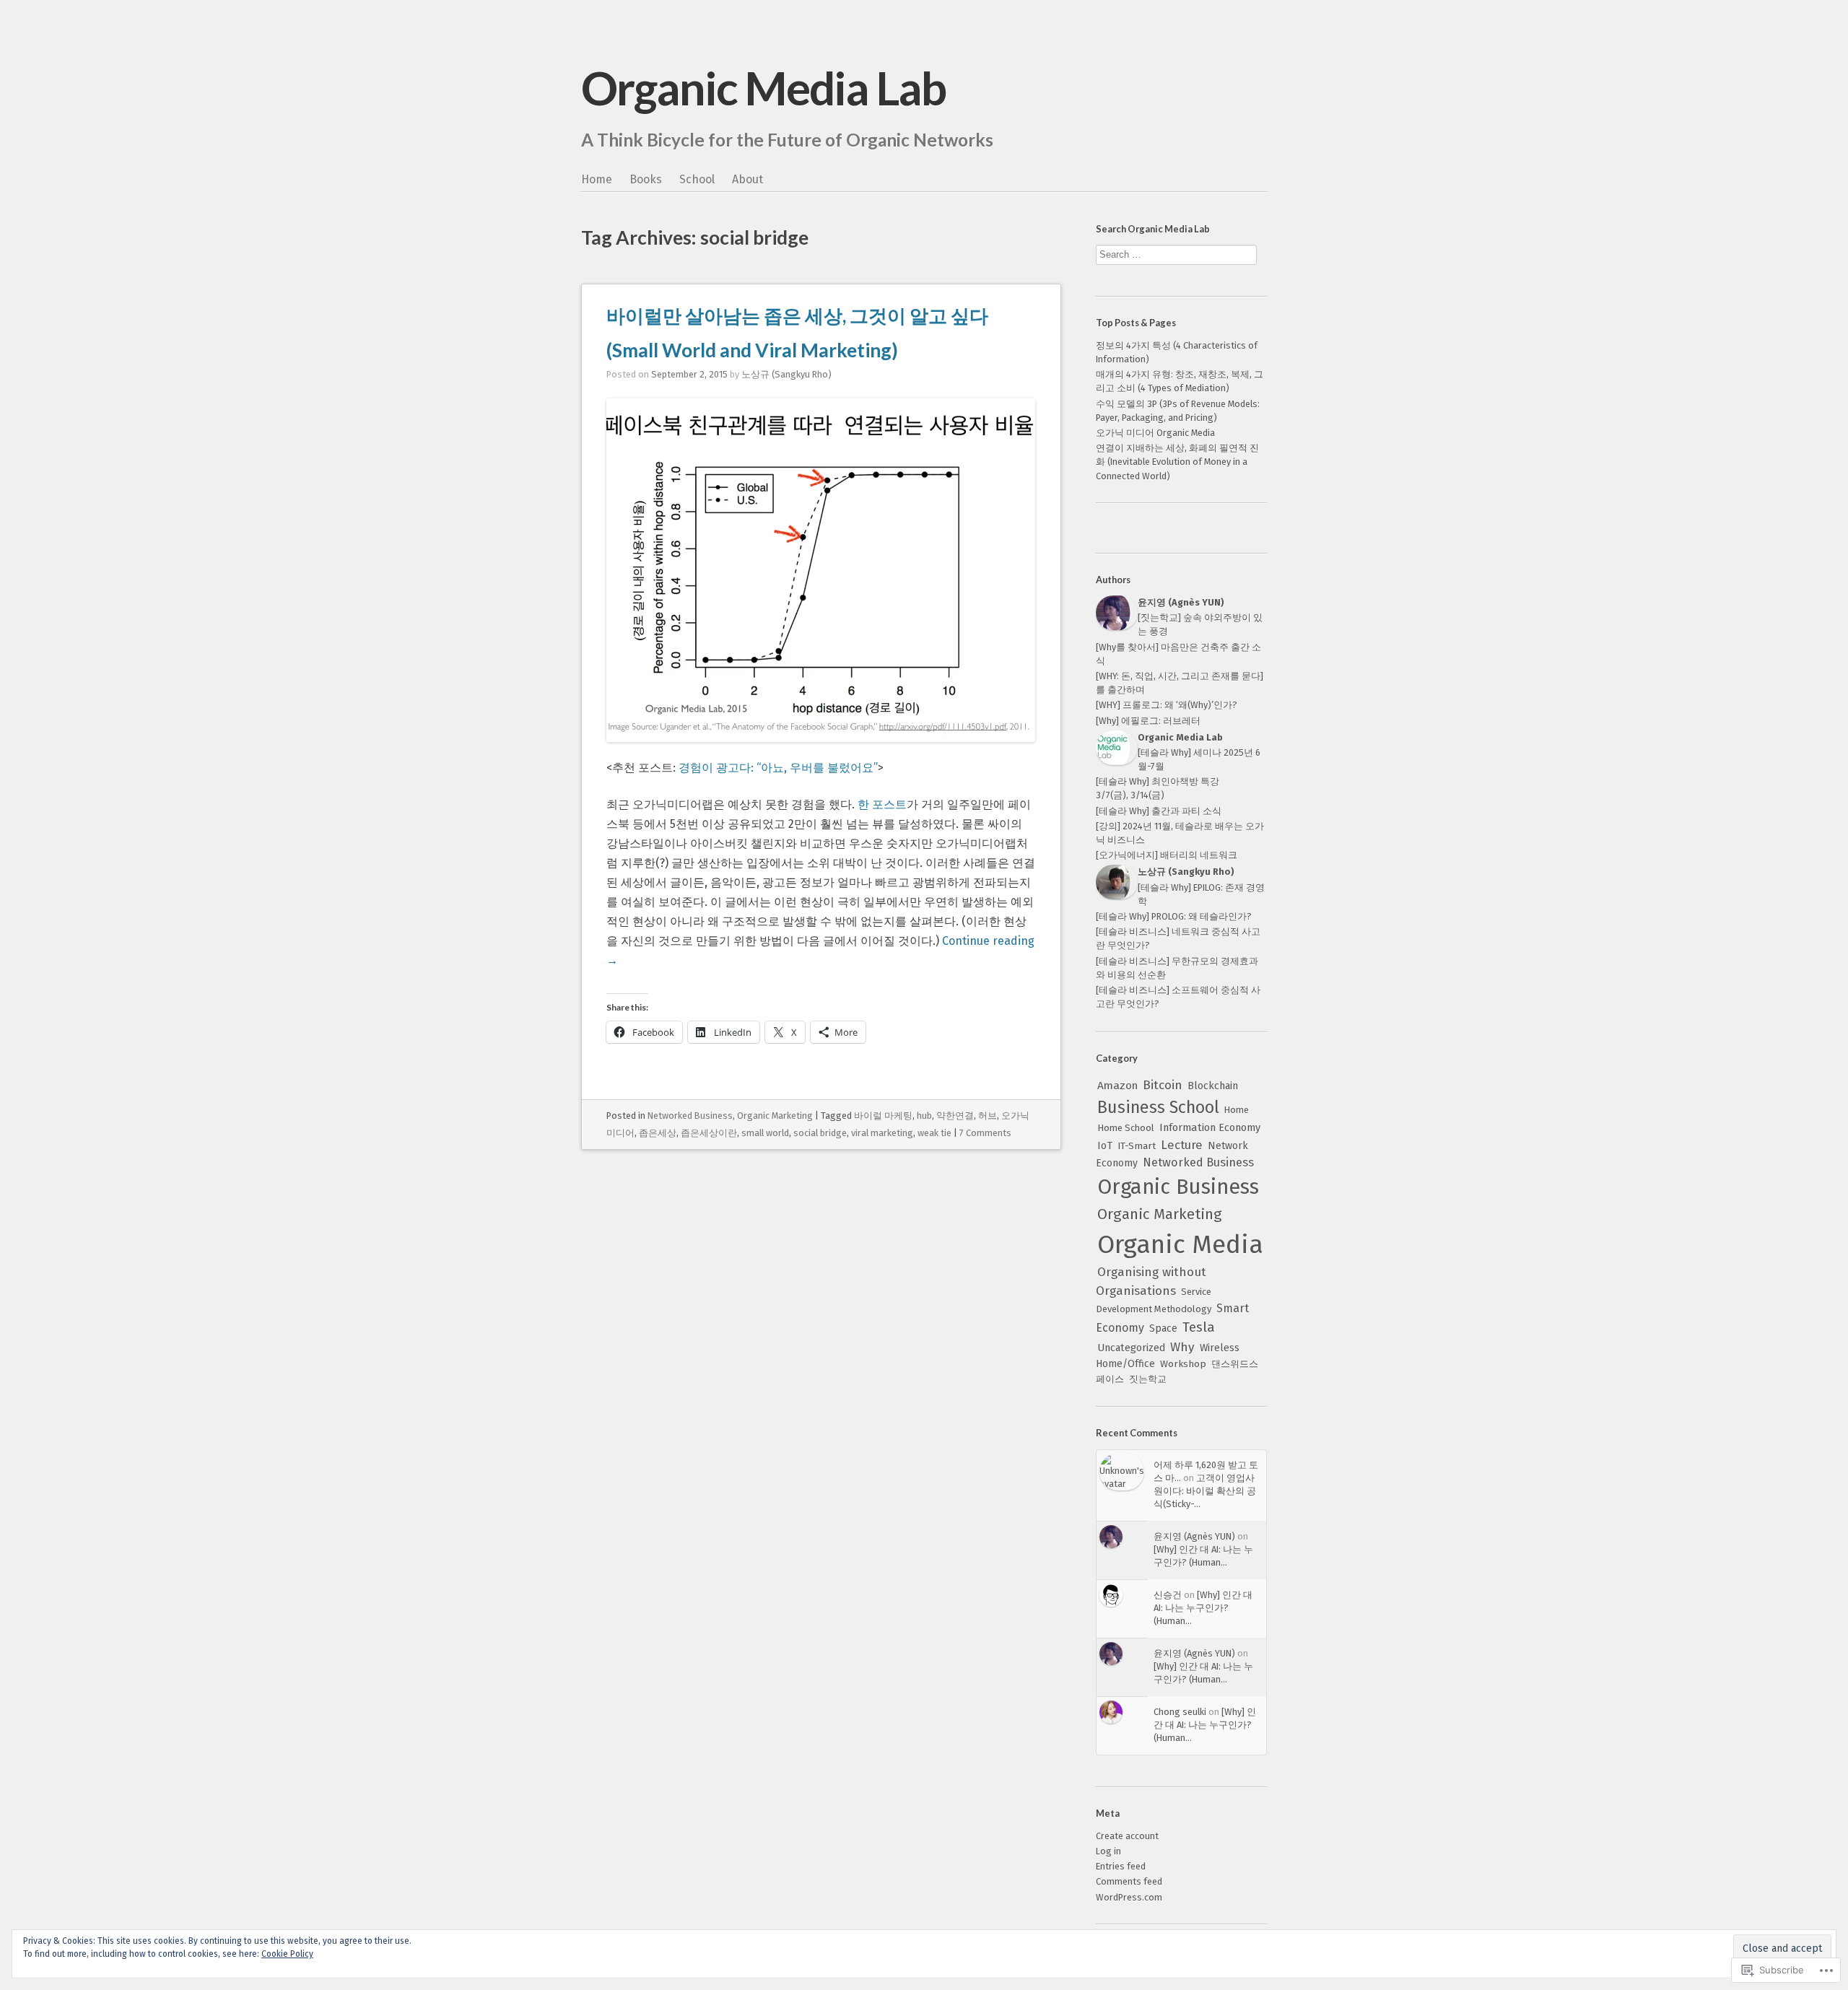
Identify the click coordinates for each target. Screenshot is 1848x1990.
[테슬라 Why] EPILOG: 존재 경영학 (1201, 894)
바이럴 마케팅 (883, 1116)
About (748, 179)
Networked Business (690, 1116)
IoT (1105, 1146)
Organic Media (1180, 1244)
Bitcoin (1163, 1085)
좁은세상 (658, 1133)
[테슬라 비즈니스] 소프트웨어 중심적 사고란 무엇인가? (1178, 997)
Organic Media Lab (763, 88)
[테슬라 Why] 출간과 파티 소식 (1159, 811)
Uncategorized (1131, 1348)
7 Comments (985, 1133)
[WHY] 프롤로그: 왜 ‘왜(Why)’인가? (1167, 705)
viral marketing (882, 1133)
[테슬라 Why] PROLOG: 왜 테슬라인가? (1174, 916)
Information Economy (1210, 1127)
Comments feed (1129, 1881)
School (697, 179)
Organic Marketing (775, 1116)
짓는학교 (1148, 1379)
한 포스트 (882, 804)
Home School (1126, 1128)
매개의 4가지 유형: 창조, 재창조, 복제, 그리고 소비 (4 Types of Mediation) (1180, 381)
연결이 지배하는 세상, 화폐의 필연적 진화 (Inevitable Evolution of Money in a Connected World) (1177, 462)
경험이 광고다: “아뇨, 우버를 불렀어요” (778, 768)
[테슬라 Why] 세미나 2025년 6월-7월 (1199, 759)
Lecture (1182, 1145)
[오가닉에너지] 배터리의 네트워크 (1167, 855)
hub (924, 1116)
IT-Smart (1137, 1146)
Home (597, 179)
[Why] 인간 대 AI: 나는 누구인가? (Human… (1203, 1608)
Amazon (1117, 1086)
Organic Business (1178, 1187)
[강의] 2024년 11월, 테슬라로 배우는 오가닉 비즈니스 (1180, 833)
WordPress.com (1129, 1897)
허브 (988, 1116)
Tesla (1199, 1327)
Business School (1158, 1107)
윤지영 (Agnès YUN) (1194, 1536)
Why (1182, 1347)
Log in (1108, 1851)
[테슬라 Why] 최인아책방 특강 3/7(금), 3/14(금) (1158, 788)
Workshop (1183, 1364)
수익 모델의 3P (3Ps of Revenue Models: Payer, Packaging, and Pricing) (1178, 411)
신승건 (1168, 1595)
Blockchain (1213, 1086)
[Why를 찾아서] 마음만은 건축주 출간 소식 (1178, 654)
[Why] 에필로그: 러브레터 (1148, 721)
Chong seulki (1180, 1712)
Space (1163, 1328)
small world (765, 1133)
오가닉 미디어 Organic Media (1155, 433)
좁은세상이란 (709, 1133)
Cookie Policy (287, 1954)
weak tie (934, 1133)
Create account (1127, 1836)
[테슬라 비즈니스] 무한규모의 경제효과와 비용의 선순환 (1177, 968)
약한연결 (955, 1116)
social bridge (820, 1133)
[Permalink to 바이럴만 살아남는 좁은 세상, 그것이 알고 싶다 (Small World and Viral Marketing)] (821, 748)
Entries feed (1121, 1866)
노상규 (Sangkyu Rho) (786, 374)
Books (646, 179)
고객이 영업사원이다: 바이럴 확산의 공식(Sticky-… (1205, 1491)
